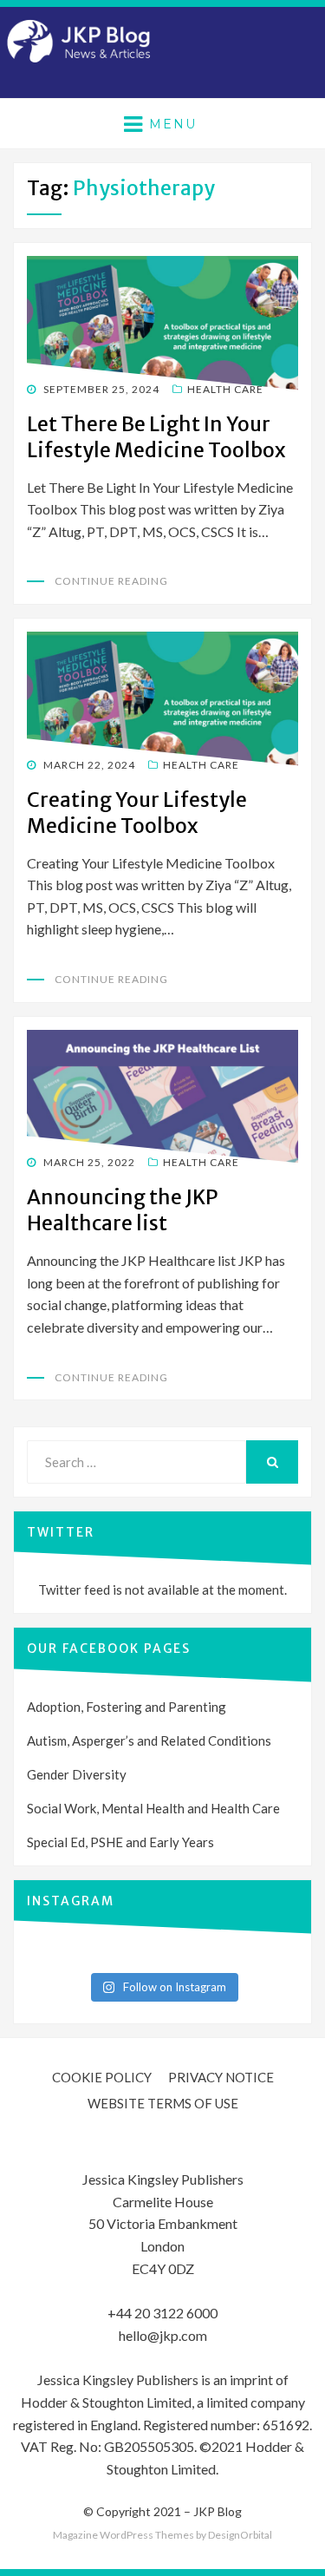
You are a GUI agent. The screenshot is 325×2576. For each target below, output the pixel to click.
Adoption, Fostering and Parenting (127, 1707)
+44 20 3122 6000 (162, 2313)
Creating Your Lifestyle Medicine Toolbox (137, 813)
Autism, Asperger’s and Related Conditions (149, 1740)
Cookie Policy (102, 2077)
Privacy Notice (221, 2077)
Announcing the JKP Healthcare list (123, 1210)
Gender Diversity (77, 1774)
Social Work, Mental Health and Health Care (153, 1808)
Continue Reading (111, 581)
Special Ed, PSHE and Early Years (120, 1842)
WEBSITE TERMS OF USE (163, 2103)
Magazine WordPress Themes (123, 2535)
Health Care (225, 389)
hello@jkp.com (163, 2335)
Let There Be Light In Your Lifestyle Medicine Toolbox (156, 437)
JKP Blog (218, 2511)
